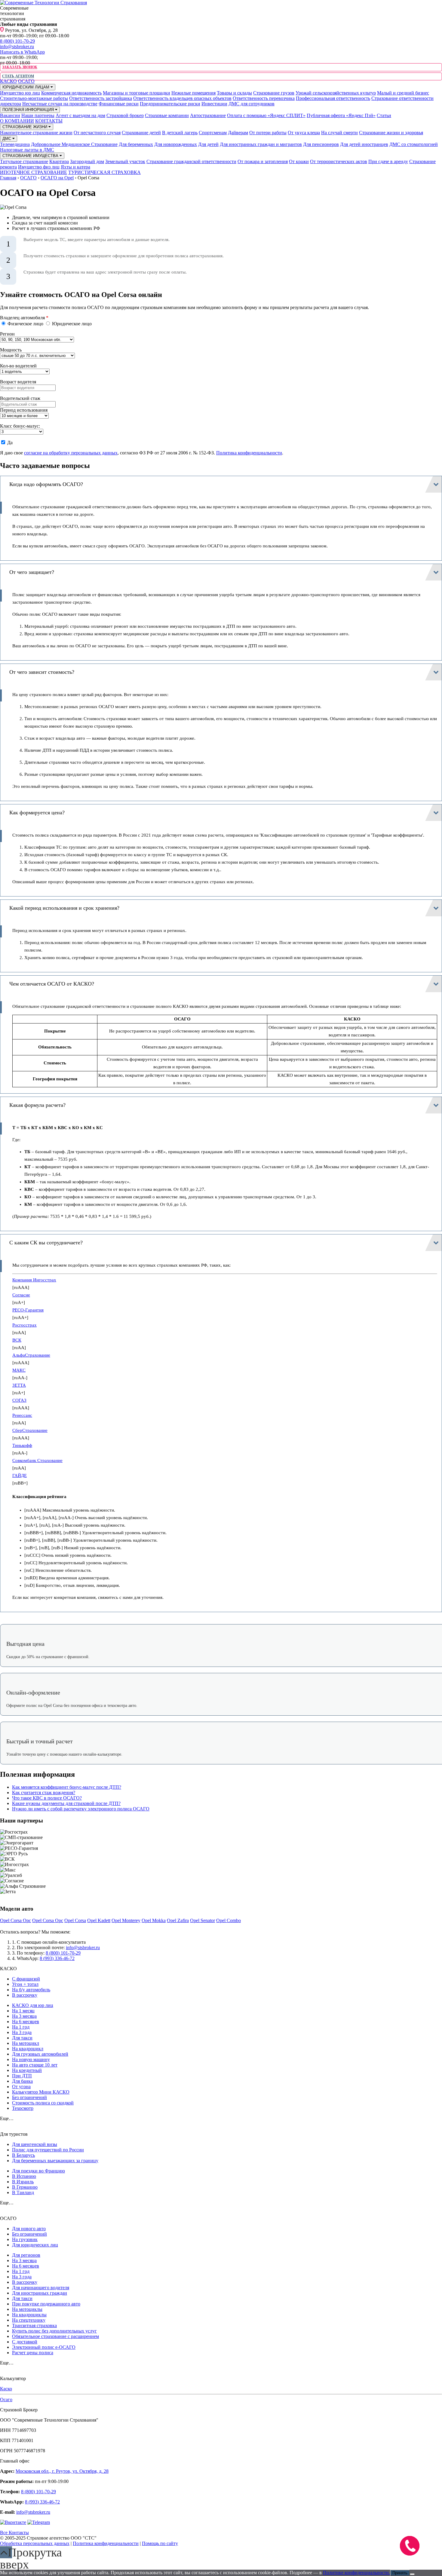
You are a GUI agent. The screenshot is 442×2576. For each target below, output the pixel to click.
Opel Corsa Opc (15, 1920)
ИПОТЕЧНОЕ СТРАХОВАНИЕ (34, 172)
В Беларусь (23, 2155)
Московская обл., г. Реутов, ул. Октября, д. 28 (62, 2471)
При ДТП (22, 2076)
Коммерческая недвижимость (71, 93)
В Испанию (24, 2176)
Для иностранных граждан (40, 2293)
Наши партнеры (38, 115)
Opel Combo (229, 1920)
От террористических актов (339, 161)
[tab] (221, 484)
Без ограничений (29, 2097)
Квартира (59, 161)
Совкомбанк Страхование (37, 1460)
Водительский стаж (20, 398)
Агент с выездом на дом (80, 115)
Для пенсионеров (321, 144)
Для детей (208, 144)
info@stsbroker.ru (17, 46)
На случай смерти (339, 133)
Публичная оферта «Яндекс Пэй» (341, 115)
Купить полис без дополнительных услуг (54, 2331)
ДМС (7, 139)
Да (9, 443)
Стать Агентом (18, 76)
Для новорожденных (176, 144)
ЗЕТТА (19, 1385)
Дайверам (238, 133)
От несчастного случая (97, 133)
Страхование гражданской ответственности (191, 161)
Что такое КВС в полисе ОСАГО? (47, 1798)
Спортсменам (213, 133)
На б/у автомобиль (31, 1990)
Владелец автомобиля (24, 318)
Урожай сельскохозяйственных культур (336, 93)
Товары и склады (234, 93)
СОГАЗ (19, 1400)
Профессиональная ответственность (333, 98)
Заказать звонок (20, 67)
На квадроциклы (29, 2315)
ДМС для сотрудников (252, 104)
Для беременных (136, 144)
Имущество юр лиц (20, 93)
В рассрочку (25, 1995)
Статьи (384, 115)
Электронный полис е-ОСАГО (44, 2347)
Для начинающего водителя (41, 2288)
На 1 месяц (23, 2011)
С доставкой (25, 2342)
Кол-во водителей (18, 366)
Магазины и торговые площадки (137, 93)
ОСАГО (26, 81)
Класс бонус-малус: (20, 426)
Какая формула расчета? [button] (37, 1105)
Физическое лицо (25, 324)
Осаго (6, 2400)
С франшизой (26, 1979)
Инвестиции (214, 104)
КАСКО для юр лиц (33, 2005)
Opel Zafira (178, 1920)
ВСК (17, 1340)
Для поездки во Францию (38, 2171)
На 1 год (21, 2027)
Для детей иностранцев (364, 144)
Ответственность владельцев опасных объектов (182, 98)
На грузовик (25, 2239)
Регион (7, 334)
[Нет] (412, 2574)
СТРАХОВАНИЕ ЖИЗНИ (25, 127)
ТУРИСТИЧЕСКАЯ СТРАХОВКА (104, 172)
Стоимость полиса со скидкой (43, 2103)
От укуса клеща (304, 133)
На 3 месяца (24, 2016)
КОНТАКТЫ (49, 121)
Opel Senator (203, 1920)
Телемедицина (15, 144)
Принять (400, 2573)
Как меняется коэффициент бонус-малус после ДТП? (67, 1787)
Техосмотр (23, 2108)
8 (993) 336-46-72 (57, 1958)
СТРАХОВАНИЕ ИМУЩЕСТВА (31, 156)
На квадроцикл (28, 2049)
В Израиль (23, 2182)
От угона (21, 2087)
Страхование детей (141, 133)
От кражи (299, 161)
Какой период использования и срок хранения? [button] (64, 908)
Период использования (24, 410)
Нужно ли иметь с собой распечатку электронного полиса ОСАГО (81, 1809)
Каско (6, 2389)
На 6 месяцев (26, 2022)
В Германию (25, 2187)
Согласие (21, 1295)
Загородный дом (87, 161)
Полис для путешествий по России (48, 2150)
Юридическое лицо (71, 324)
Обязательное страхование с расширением (55, 2336)
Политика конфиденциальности (249, 453)
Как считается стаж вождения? (44, 1793)
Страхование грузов (274, 93)
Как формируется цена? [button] (37, 813)
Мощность (11, 350)
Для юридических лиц (35, 2245)
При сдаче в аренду (388, 161)
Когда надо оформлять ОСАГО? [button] (46, 484)
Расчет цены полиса (33, 2353)
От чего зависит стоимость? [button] (42, 672)
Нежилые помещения (193, 93)
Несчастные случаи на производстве (60, 104)
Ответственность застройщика (101, 98)
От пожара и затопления (263, 161)
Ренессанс (22, 1415)
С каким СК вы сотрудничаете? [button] (46, 1243)
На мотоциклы (27, 2309)
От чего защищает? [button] (32, 572)
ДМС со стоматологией (414, 144)
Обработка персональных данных (35, 2543)
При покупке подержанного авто (46, 2304)
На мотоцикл (26, 2043)
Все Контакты (14, 2533)
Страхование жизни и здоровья (391, 133)
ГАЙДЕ (20, 1475)
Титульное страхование (24, 161)
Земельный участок (125, 161)
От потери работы (268, 133)
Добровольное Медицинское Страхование (74, 144)
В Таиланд (23, 2192)
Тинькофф (22, 1445)
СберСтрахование (30, 1430)
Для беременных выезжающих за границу (55, 2161)
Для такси (22, 2038)
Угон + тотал (25, 1984)
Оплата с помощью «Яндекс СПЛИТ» (266, 115)
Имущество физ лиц (39, 167)
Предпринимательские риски (170, 104)
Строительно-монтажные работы (34, 98)
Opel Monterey (126, 1920)
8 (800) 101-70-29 (17, 41)
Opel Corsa (75, 1920)
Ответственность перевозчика (264, 98)
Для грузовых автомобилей (40, 2054)
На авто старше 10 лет (35, 2065)
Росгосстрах (25, 1325)
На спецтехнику (29, 2320)
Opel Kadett (99, 1920)
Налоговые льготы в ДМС (27, 150)
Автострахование (208, 115)
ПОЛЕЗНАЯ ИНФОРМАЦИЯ (29, 110)
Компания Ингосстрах (34, 1280)
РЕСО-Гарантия (28, 1310)
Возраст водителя (18, 382)
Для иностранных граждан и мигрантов (261, 144)
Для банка (22, 2081)
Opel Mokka (154, 1920)
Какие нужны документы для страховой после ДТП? (66, 1803)
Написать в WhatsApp (22, 52)
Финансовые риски (119, 104)
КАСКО (8, 81)
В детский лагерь (180, 133)
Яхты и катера (75, 167)
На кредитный (27, 2070)
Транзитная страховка (34, 2325)
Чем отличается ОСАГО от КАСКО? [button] (52, 984)
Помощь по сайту (160, 2543)
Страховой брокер (125, 115)
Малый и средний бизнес (403, 93)
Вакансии (10, 115)
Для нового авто (29, 2229)
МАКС (19, 1370)
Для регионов (26, 2255)
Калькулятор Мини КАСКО (41, 2092)
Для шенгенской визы (35, 2144)
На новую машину (31, 2059)
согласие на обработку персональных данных (71, 453)
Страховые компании (167, 115)
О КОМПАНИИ (17, 121)
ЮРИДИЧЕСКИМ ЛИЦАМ (26, 87)
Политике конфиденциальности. (356, 2573)
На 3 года (22, 2032)
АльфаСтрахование (31, 1355)
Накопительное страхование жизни (36, 133)
